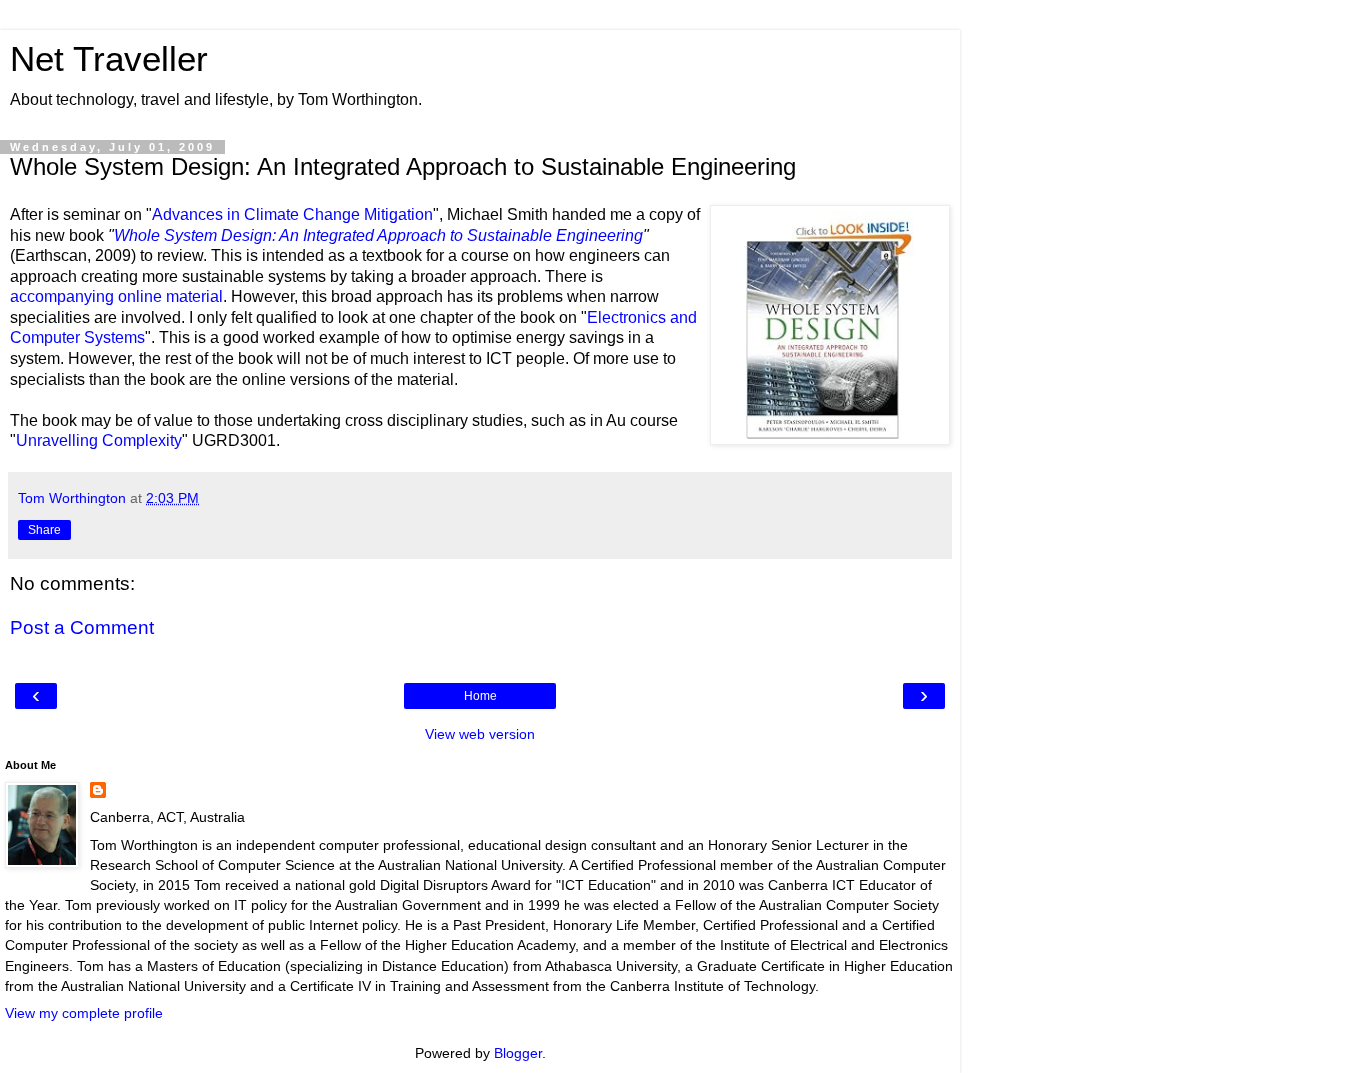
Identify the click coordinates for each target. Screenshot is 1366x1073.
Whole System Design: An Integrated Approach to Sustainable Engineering (378, 235)
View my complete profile (84, 1013)
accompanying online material (116, 296)
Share (44, 530)
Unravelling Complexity (99, 440)
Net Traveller (109, 59)
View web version (480, 734)
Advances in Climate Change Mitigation (292, 214)
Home (480, 696)
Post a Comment (82, 627)
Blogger (518, 1053)
